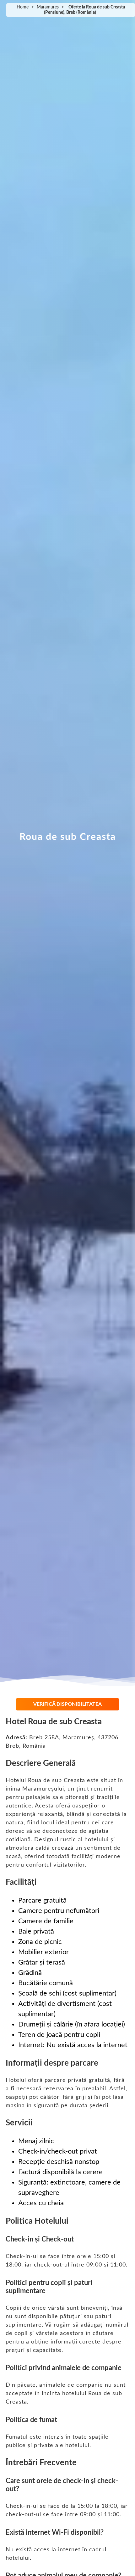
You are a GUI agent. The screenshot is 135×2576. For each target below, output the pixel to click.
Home (23, 7)
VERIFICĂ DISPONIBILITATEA (67, 1704)
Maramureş (48, 7)
